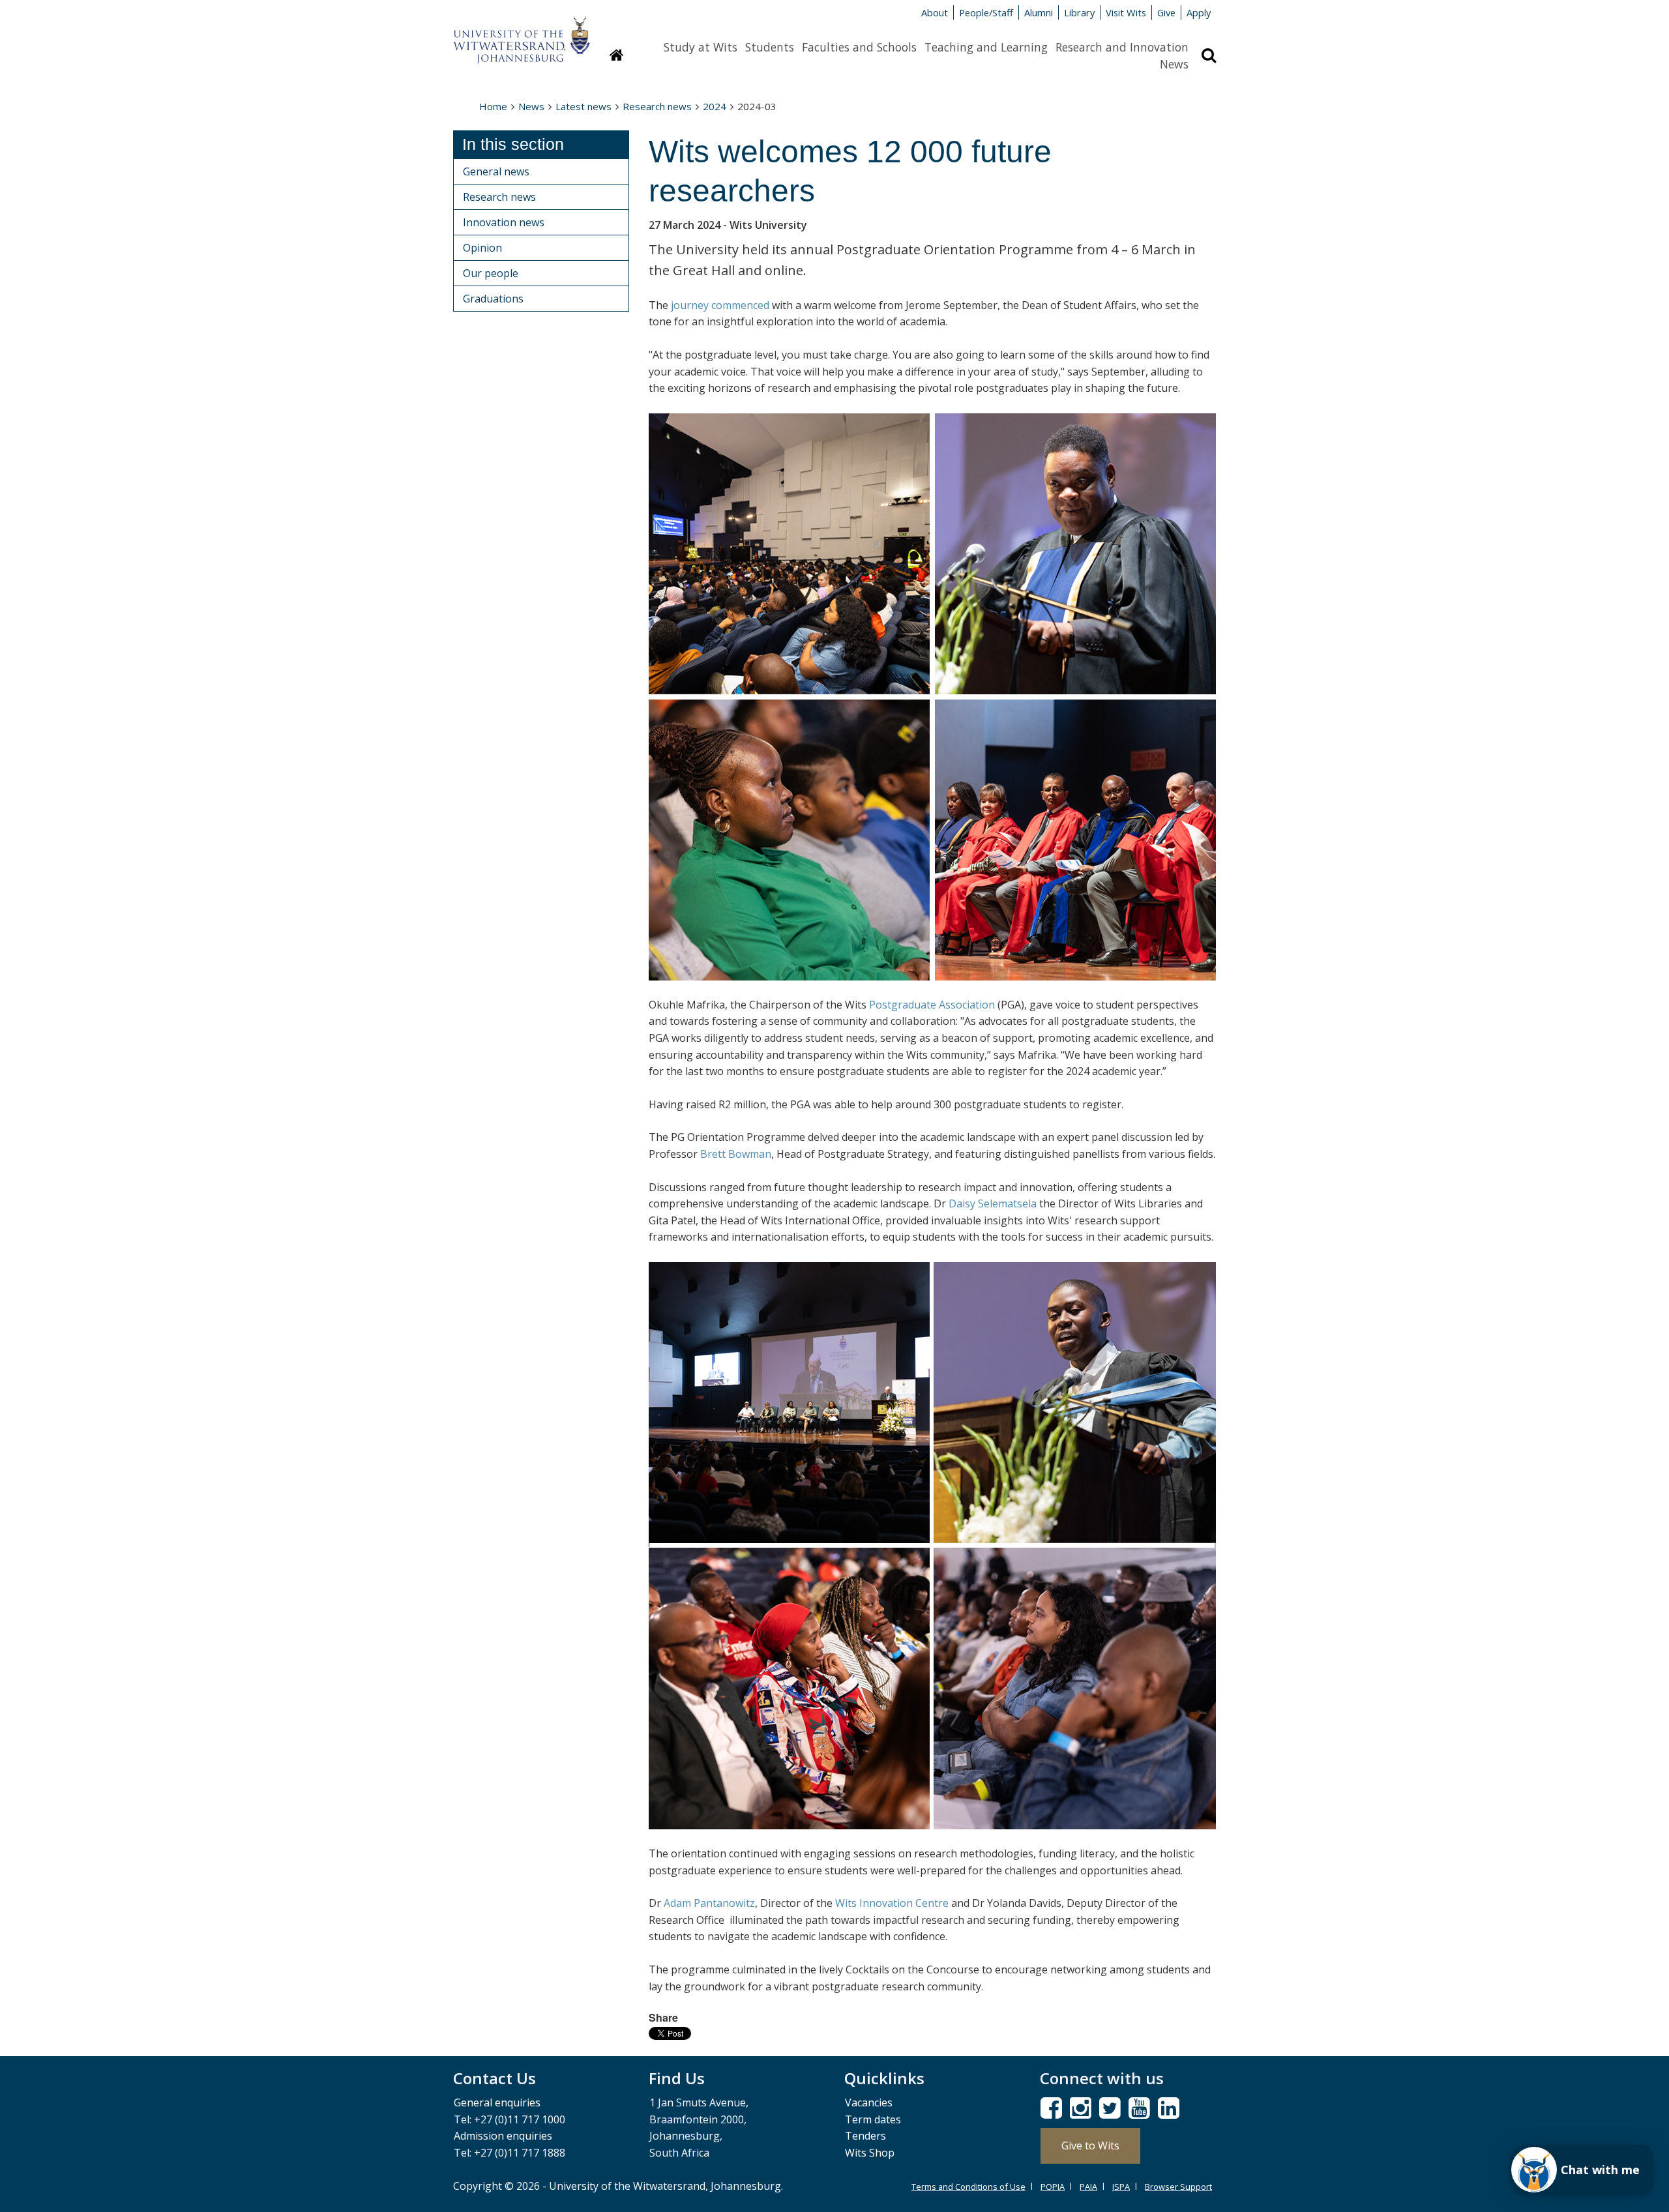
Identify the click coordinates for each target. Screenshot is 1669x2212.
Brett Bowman (736, 1154)
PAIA (1088, 2187)
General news (496, 171)
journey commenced (720, 305)
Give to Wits (1090, 2146)
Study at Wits (701, 47)
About (935, 12)
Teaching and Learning (986, 47)
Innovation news (504, 222)
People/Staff (986, 12)
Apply (1199, 12)
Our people (491, 273)
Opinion (482, 248)
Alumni (1039, 12)
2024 (715, 106)
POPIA (1053, 2187)
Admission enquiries (503, 2136)
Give (1166, 12)
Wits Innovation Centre (892, 1903)
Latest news (583, 106)
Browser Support (1178, 2187)
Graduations (493, 299)
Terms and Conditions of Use (968, 2187)
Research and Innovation (1122, 47)
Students (770, 47)
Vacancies (869, 2102)
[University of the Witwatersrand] (522, 33)
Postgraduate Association (932, 1005)
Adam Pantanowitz (709, 1903)
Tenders (865, 2136)
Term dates (873, 2119)
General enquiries (497, 2102)
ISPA (1121, 2187)
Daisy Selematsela (993, 1203)
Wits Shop (870, 2153)
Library (1079, 12)
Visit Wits (1126, 12)
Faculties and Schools (859, 47)
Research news (657, 106)
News (1174, 64)
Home (493, 106)
